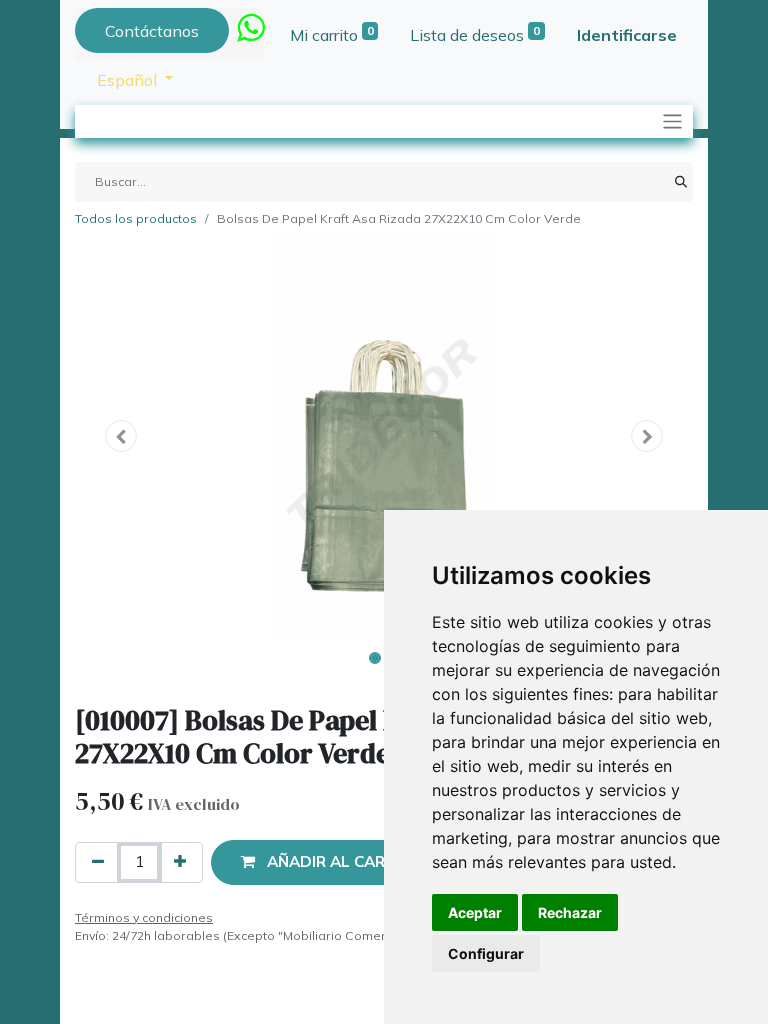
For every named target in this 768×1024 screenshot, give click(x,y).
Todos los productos (136, 218)
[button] (121, 436)
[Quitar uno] (98, 862)
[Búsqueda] (681, 182)
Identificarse (627, 35)
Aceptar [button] (475, 912)
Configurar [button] (486, 953)
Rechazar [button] (570, 912)
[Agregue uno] (180, 862)
